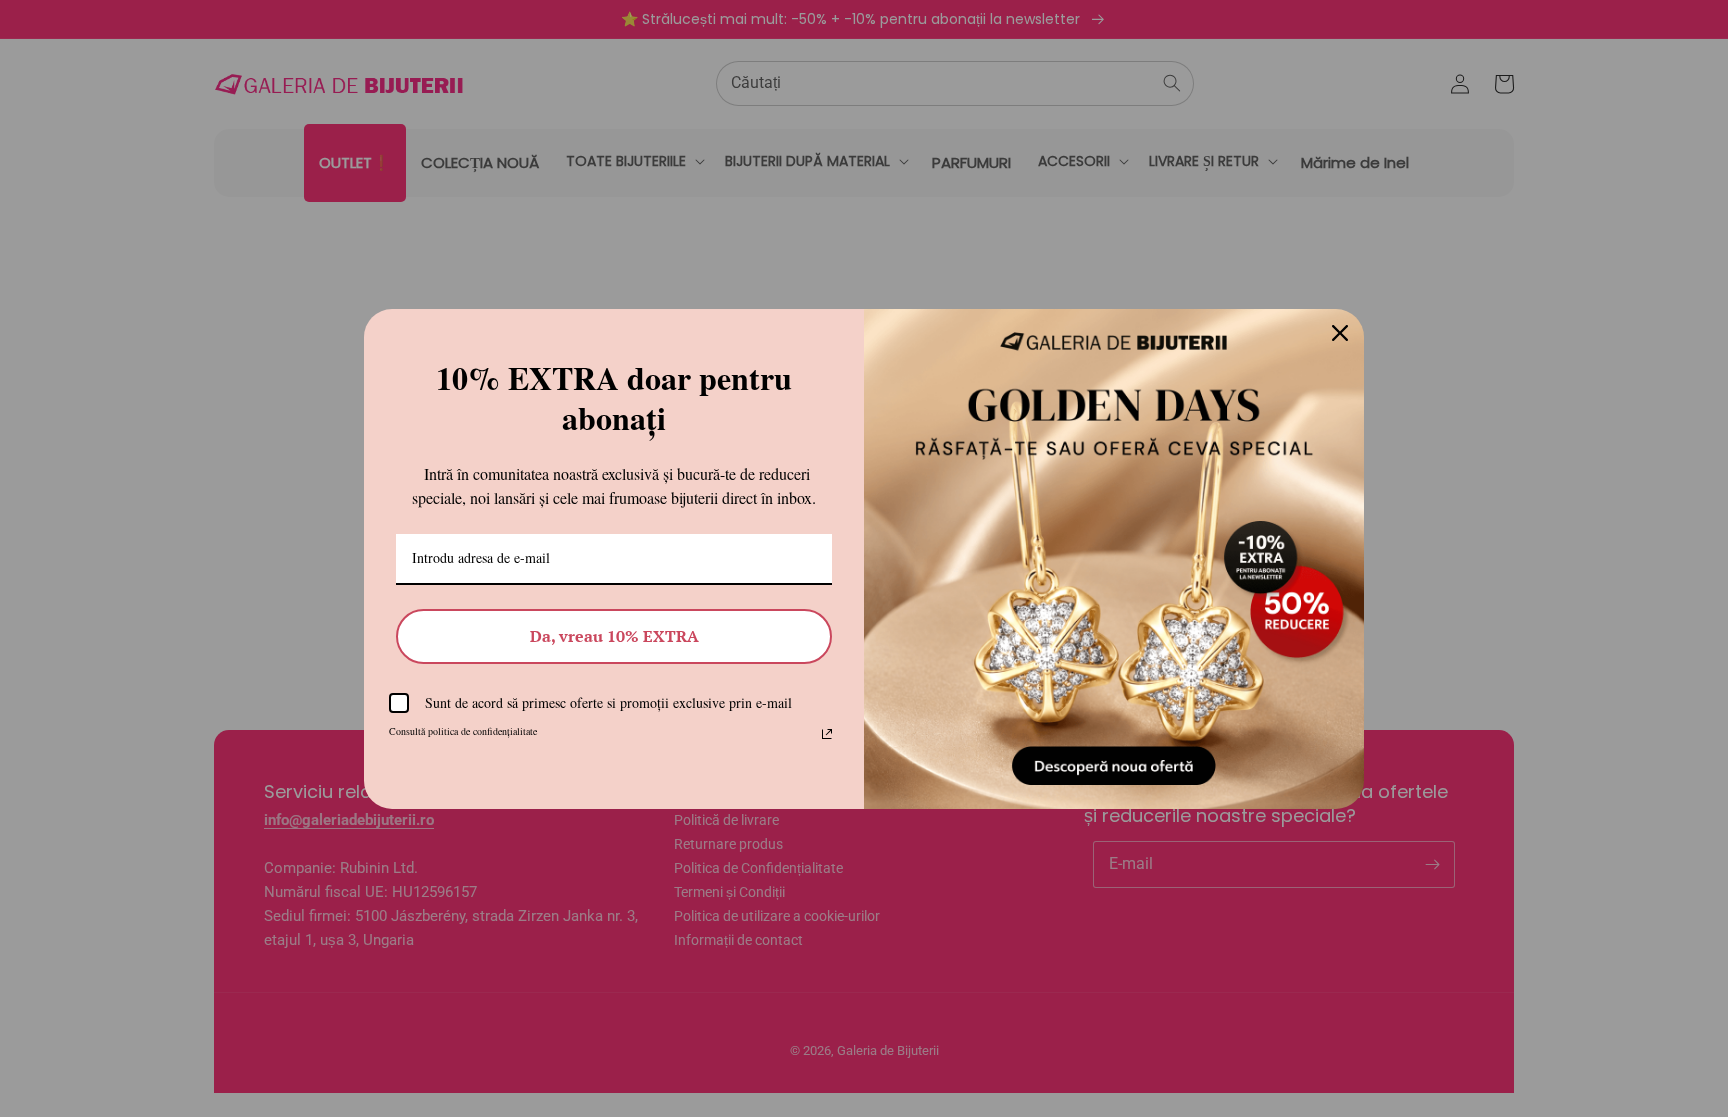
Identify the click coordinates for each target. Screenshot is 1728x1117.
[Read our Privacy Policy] (827, 734)
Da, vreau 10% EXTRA (614, 636)
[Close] (1340, 333)
